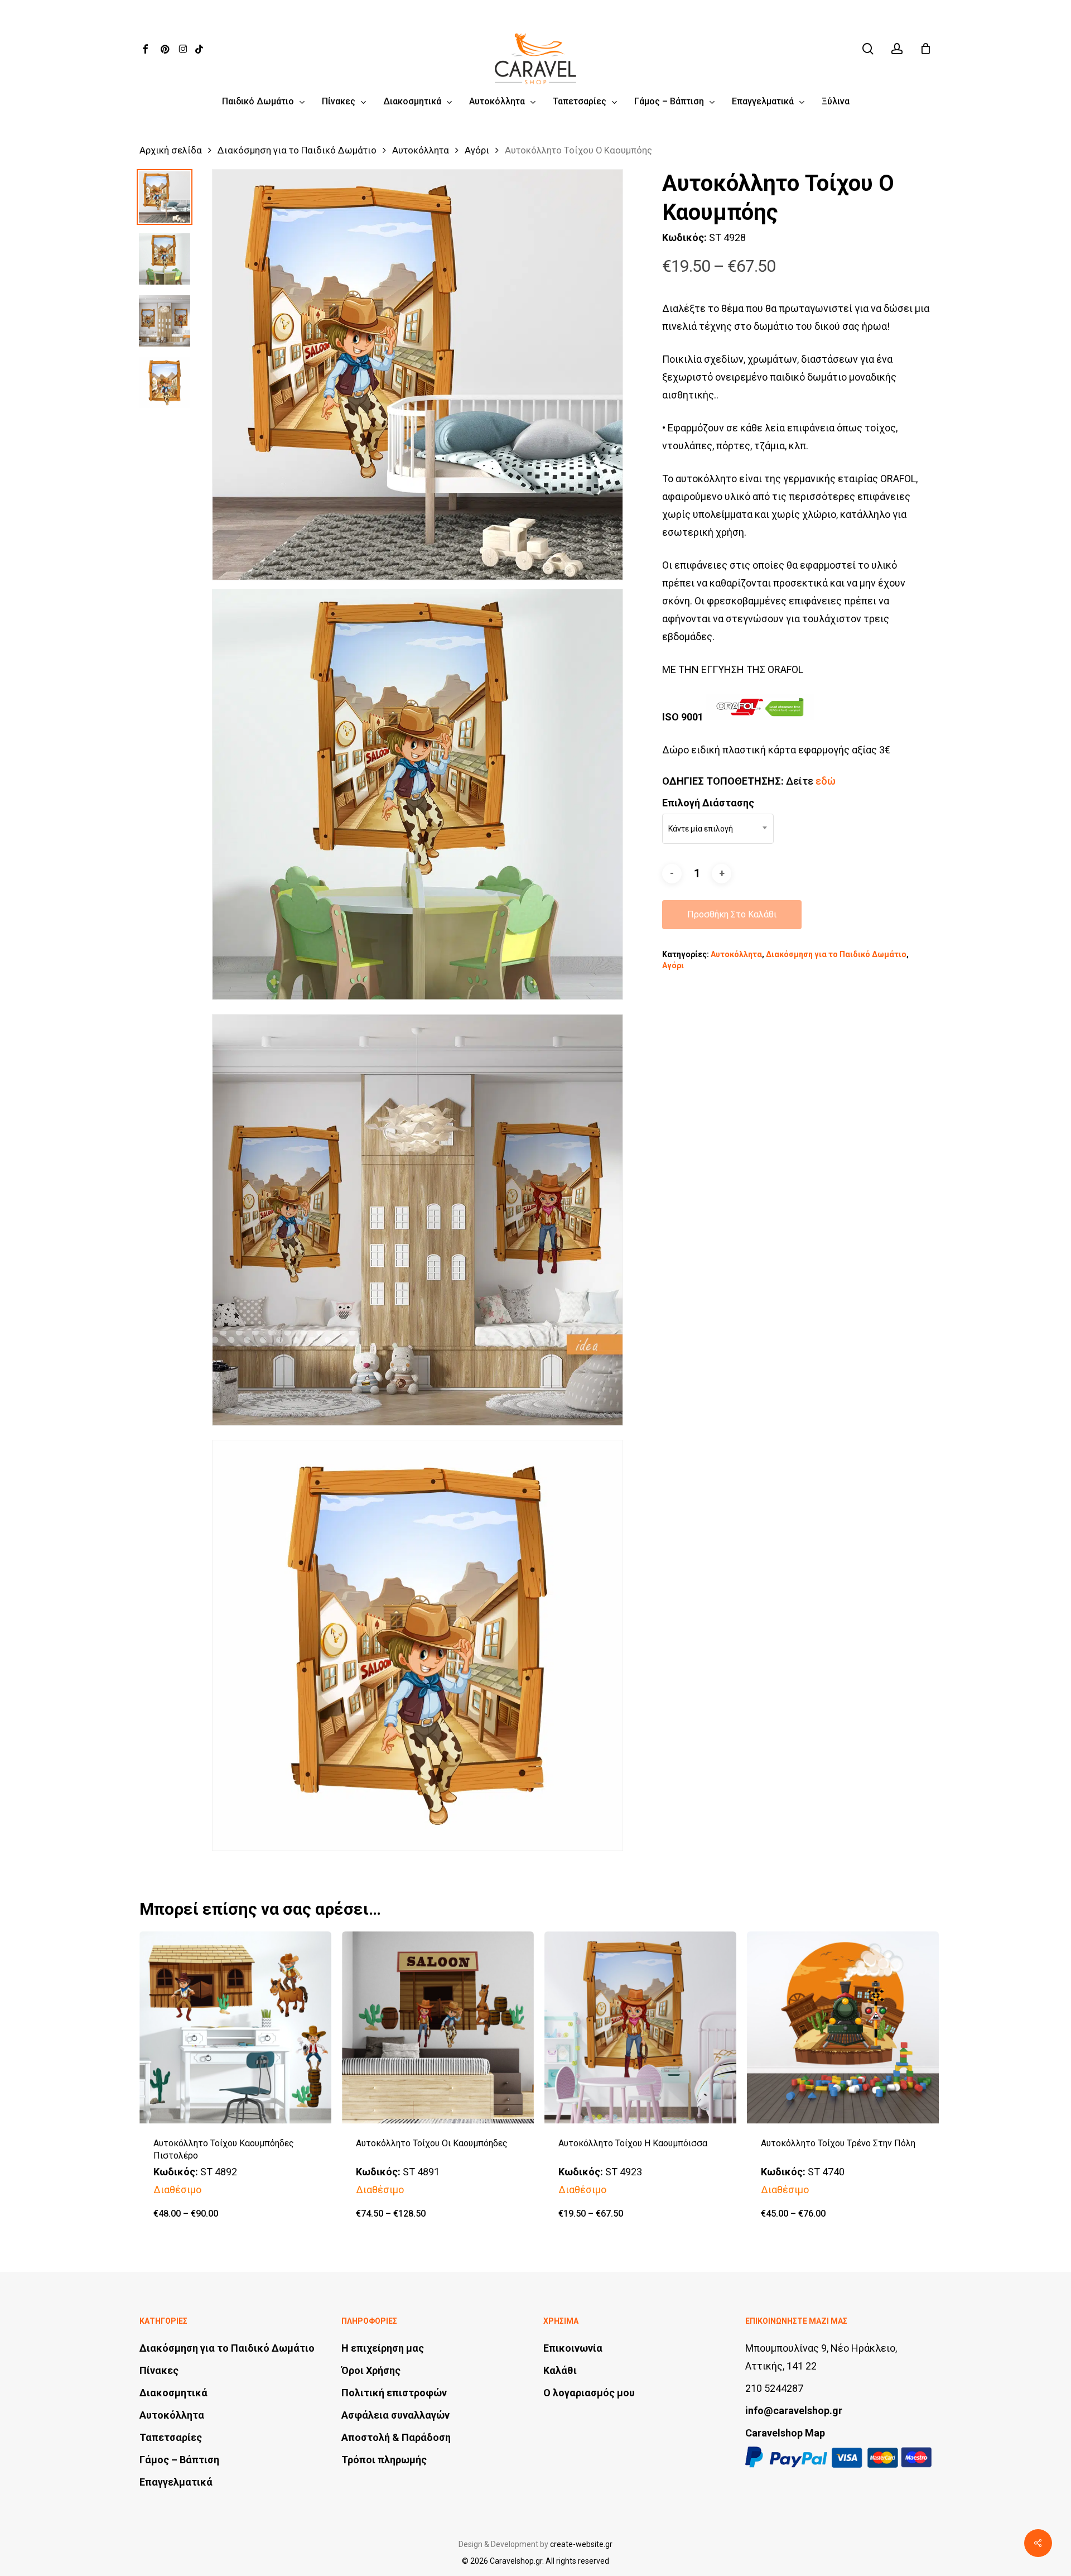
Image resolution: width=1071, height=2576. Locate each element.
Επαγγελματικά (176, 2482)
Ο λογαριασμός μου (589, 2393)
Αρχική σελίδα (171, 150)
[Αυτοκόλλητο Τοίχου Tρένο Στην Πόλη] (843, 2027)
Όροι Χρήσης (371, 2370)
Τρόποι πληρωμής (384, 2460)
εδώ (826, 781)
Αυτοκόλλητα (421, 150)
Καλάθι (560, 2370)
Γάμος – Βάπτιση (179, 2460)
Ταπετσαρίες (171, 2437)
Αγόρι (477, 150)
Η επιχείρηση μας (383, 2348)
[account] (897, 49)
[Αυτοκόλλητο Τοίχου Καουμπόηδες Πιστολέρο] (235, 2027)
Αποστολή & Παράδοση (396, 2437)
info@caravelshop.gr (794, 2411)
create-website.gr (581, 2544)
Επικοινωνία (573, 2348)
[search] (868, 49)
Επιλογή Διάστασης (708, 803)
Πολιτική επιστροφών (394, 2393)
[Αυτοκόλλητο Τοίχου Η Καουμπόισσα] (640, 2027)
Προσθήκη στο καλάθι (732, 914)
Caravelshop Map (785, 2433)
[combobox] (718, 829)
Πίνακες (159, 2370)
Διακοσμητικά (173, 2393)
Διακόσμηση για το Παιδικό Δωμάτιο (297, 150)
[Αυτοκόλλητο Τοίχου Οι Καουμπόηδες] (438, 2027)
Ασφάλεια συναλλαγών (395, 2415)
